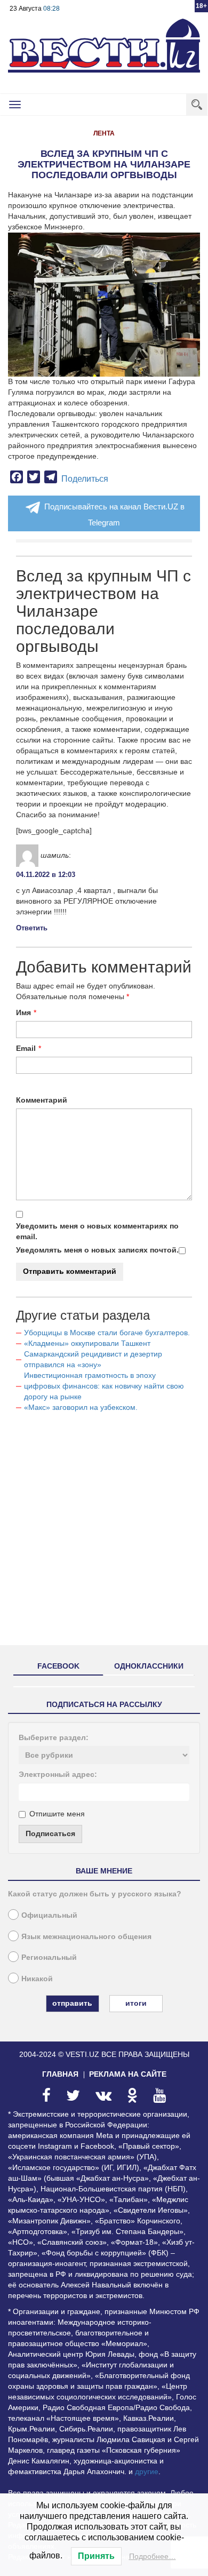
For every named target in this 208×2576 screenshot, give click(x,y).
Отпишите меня (57, 1814)
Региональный (49, 1957)
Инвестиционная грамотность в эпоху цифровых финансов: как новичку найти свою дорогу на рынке (104, 1386)
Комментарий (42, 1100)
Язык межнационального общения (86, 1936)
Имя (23, 1012)
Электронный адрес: (58, 1774)
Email (26, 1048)
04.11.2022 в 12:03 (46, 875)
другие (147, 2471)
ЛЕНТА (104, 133)
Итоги (136, 2003)
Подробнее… (153, 2556)
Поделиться (85, 479)
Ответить (32, 928)
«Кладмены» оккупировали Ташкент (87, 1343)
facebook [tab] (58, 1666)
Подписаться (50, 1833)
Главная (60, 2074)
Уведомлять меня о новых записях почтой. (97, 1250)
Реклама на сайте (128, 2074)
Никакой (37, 1979)
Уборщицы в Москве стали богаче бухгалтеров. (107, 1333)
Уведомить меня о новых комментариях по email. (97, 1231)
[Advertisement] (104, 1533)
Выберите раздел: (54, 1737)
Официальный (49, 1915)
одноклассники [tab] (149, 1666)
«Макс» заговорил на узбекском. (81, 1407)
